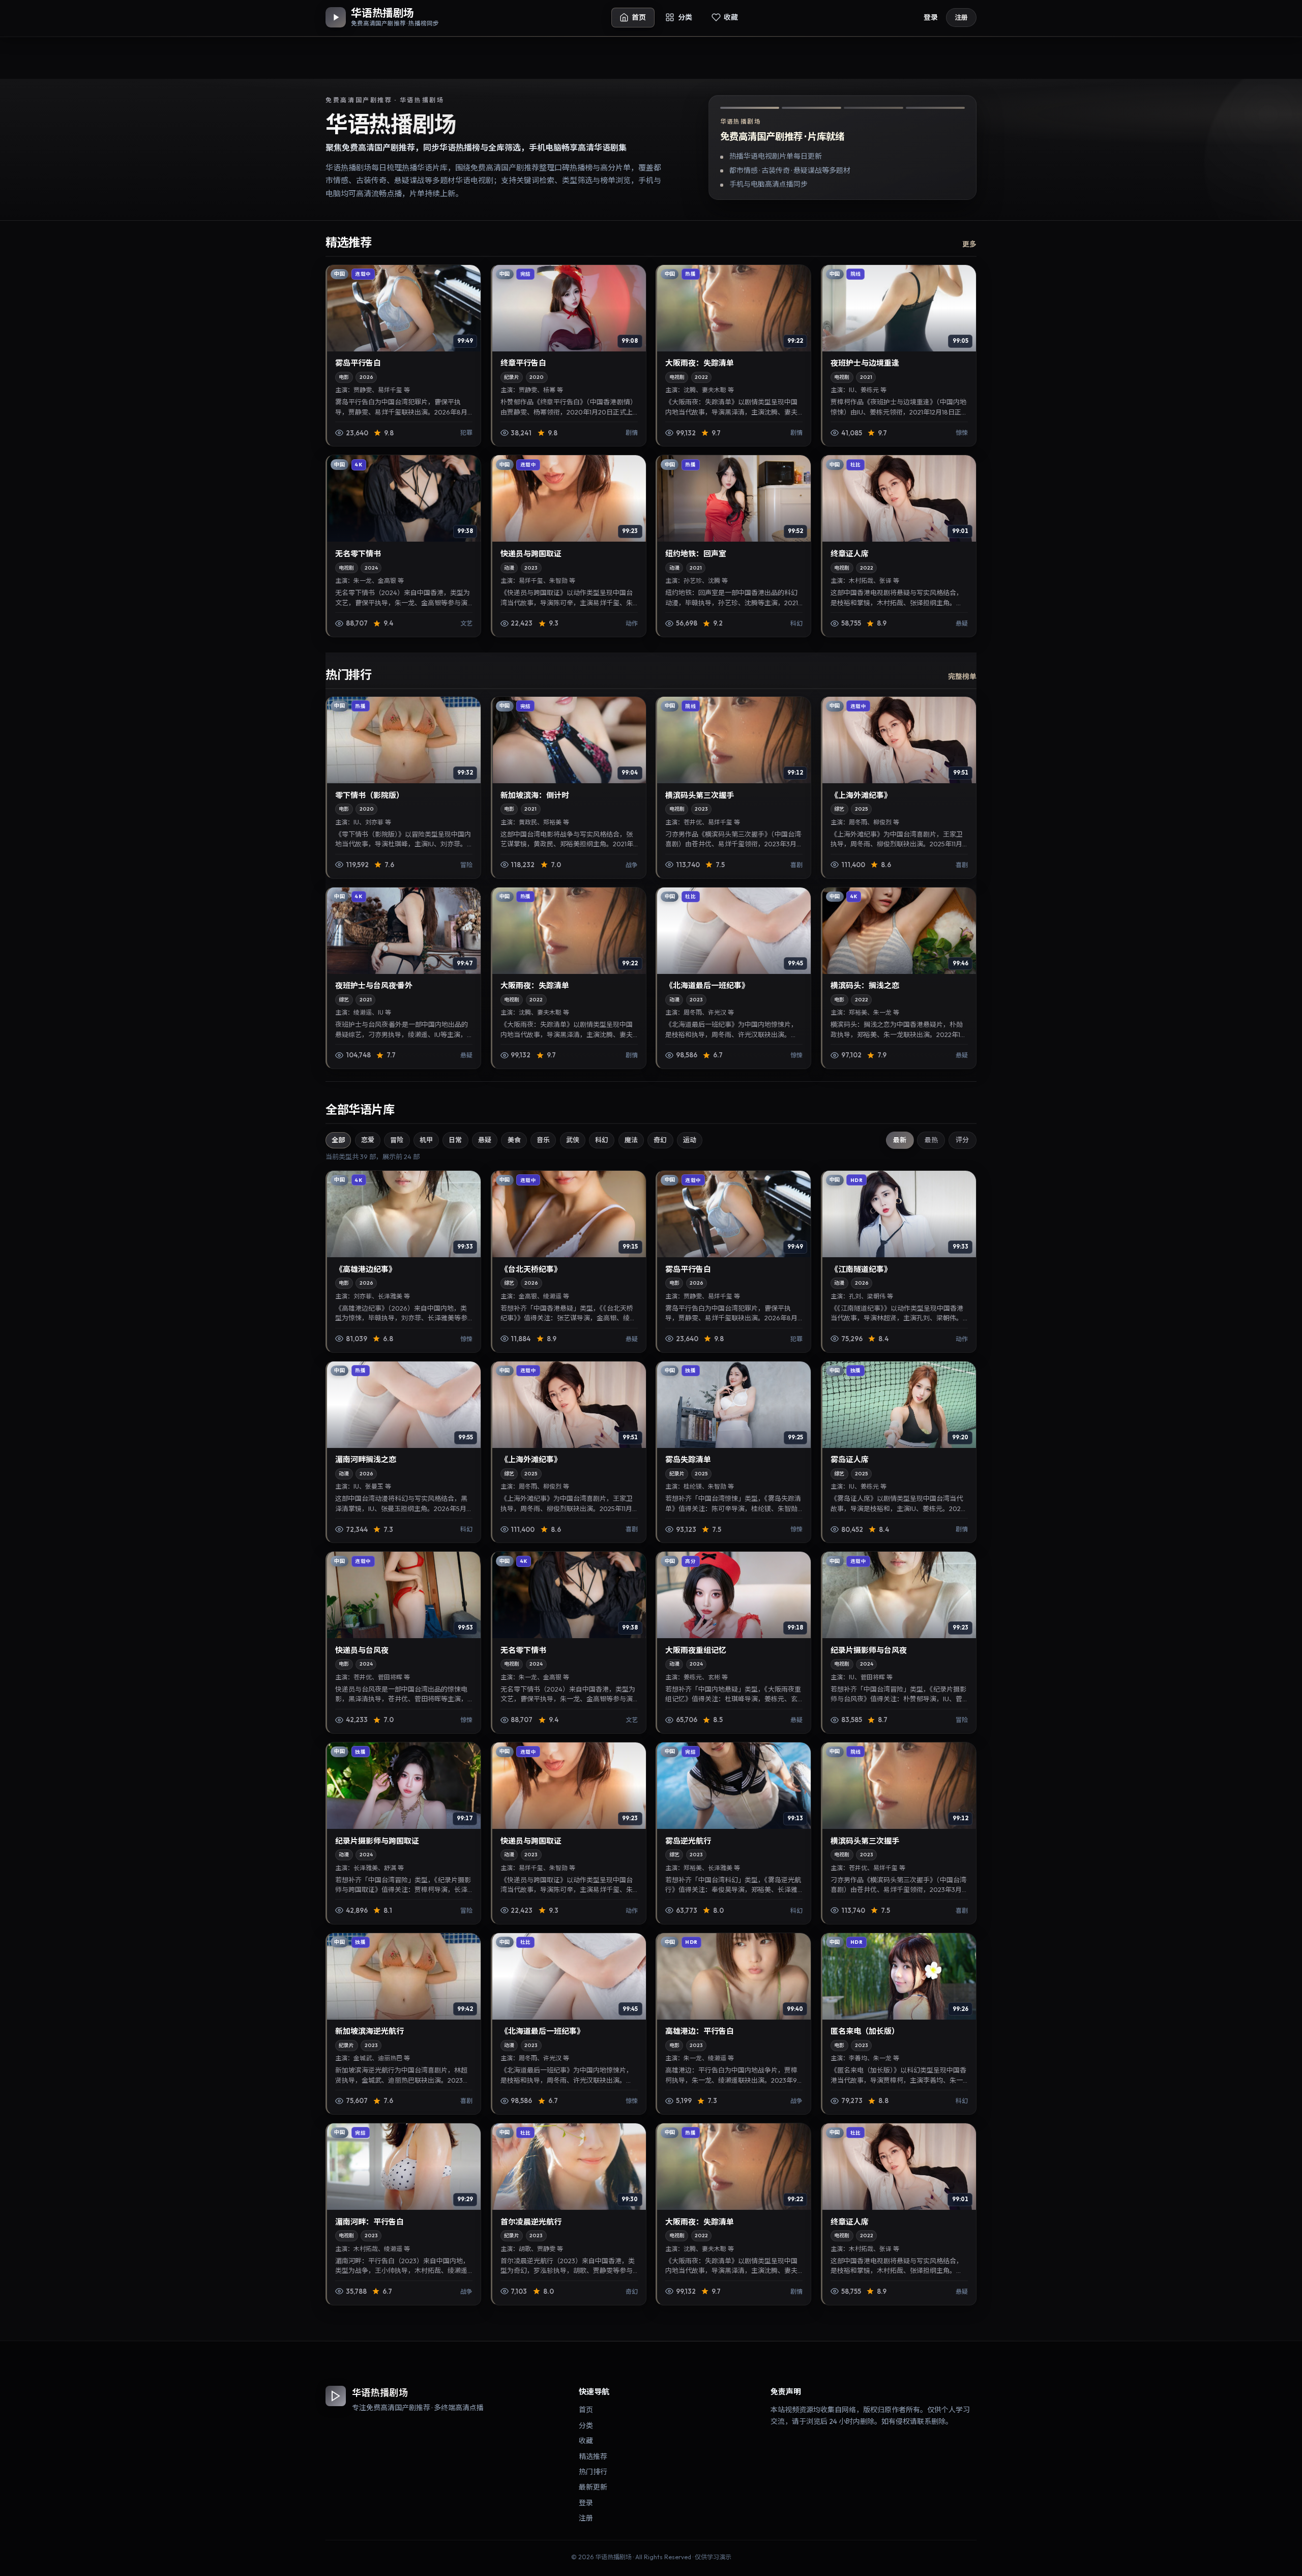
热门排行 (593, 2472)
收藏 (586, 2441)
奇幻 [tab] (660, 1140)
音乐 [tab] (543, 1140)
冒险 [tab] (397, 1140)
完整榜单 (962, 676)
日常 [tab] (455, 1140)
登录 (931, 17)
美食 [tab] (514, 1140)
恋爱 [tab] (368, 1140)
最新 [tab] (900, 1140)
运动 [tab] (690, 1140)
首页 (586, 2410)
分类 (586, 2425)
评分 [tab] (962, 1140)
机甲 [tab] (426, 1140)
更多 (969, 244)
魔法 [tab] (631, 1140)
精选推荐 (593, 2456)
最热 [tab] (931, 1140)
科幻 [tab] (602, 1140)
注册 (961, 17)
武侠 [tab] (573, 1140)
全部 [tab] (338, 1140)
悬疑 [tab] (485, 1140)
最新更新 (593, 2487)
